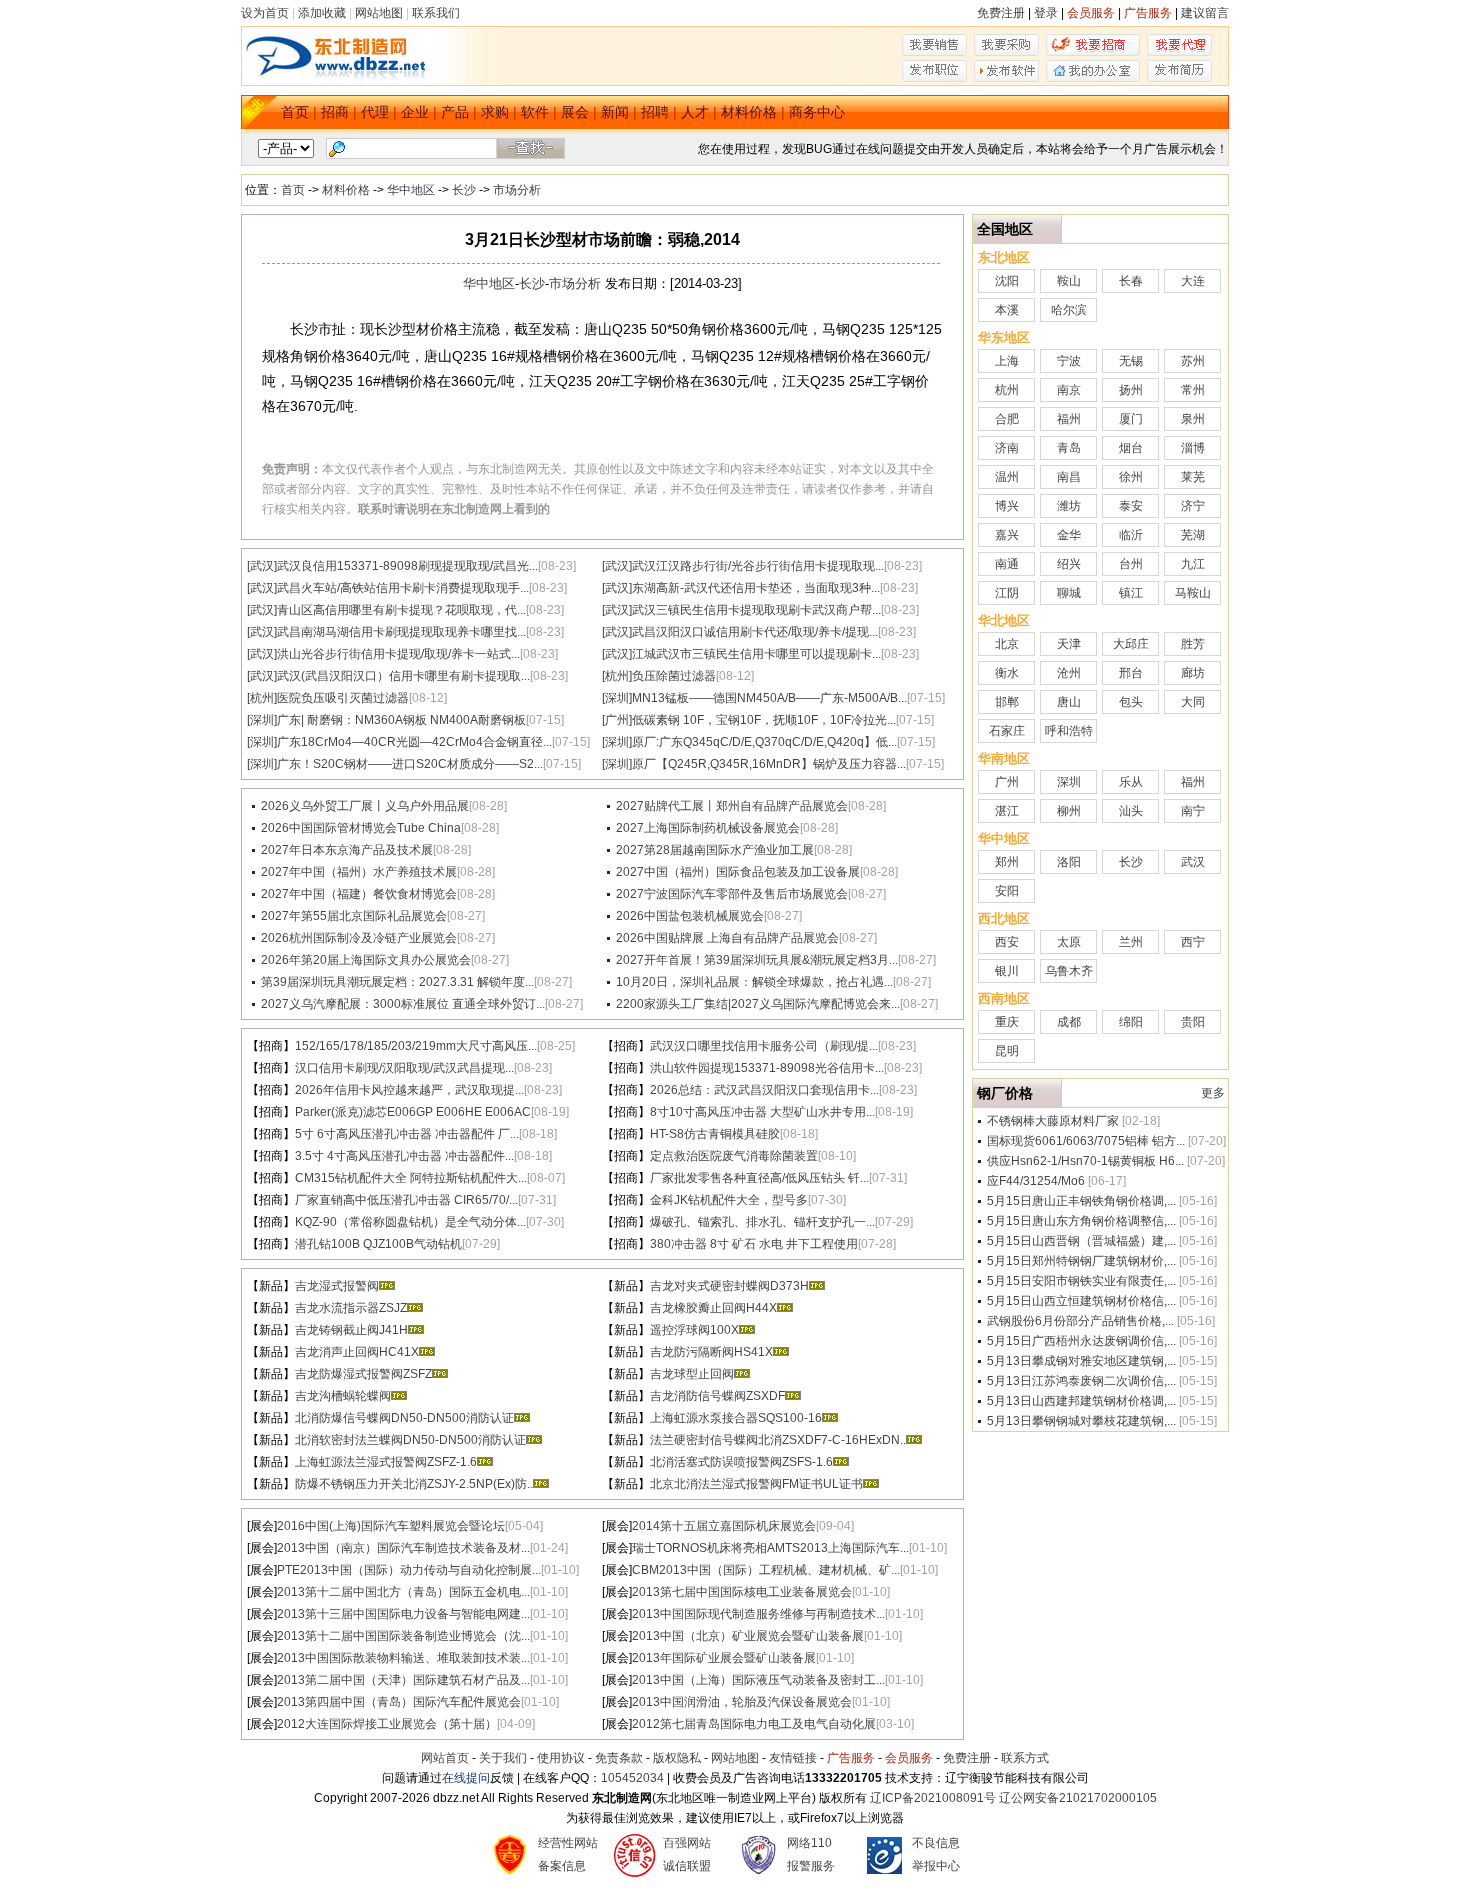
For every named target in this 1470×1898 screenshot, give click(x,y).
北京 (1007, 644)
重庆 (1007, 1022)
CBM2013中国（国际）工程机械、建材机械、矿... (766, 1570)
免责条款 (619, 1758)
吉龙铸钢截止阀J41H (351, 1330)
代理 (375, 112)
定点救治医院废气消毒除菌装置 (734, 1156)
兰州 (1131, 942)
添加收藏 (322, 13)
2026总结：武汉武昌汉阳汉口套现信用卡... (764, 1090)
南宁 (1193, 811)
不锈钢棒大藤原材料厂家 (1053, 1121)
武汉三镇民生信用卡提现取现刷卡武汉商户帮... (756, 610)
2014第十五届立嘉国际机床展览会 (724, 1526)
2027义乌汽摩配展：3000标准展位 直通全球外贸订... (403, 1004)
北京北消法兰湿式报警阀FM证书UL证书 (756, 1484)
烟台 (1131, 448)
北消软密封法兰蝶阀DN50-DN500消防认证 (410, 1440)
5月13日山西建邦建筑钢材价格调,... (1081, 1401)
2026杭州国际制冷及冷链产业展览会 (359, 938)
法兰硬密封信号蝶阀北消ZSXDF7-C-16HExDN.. (778, 1440)
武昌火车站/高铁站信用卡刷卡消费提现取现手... (403, 588)
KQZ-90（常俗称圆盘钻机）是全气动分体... (410, 1222)
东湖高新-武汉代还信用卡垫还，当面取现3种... (756, 588)
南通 (1007, 564)
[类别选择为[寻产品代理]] (1179, 52)
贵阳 (1193, 1022)
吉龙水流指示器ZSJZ (351, 1308)
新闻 (615, 112)
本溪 (1007, 310)
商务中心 (817, 112)
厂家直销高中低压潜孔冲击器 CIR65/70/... (406, 1200)
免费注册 (1001, 13)
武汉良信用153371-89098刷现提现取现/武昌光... (407, 566)
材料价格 (749, 112)
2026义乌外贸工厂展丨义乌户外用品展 (365, 806)
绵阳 (1131, 1022)
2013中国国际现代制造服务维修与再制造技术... (758, 1614)
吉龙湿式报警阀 (337, 1286)
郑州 (1007, 862)
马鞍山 (1193, 593)
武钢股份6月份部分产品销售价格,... (1080, 1321)
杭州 (1007, 390)
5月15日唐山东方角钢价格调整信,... (1081, 1221)
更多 (1213, 1093)
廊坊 (1193, 673)
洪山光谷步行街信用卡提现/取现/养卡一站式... (398, 654)
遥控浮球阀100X (694, 1330)
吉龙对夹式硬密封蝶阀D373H (729, 1286)
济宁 (1193, 506)
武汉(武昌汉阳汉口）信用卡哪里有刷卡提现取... (403, 676)
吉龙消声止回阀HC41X (357, 1352)
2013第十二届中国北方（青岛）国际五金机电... (403, 1592)
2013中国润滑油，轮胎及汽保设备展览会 (742, 1702)
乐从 (1131, 782)
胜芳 (1193, 644)
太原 (1069, 942)
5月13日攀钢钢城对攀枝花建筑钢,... (1081, 1421)
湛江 (1007, 811)
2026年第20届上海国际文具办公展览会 (366, 960)
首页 (295, 112)
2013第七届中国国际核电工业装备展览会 (742, 1592)
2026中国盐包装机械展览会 (690, 916)
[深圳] (617, 698)
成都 (1069, 1022)
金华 (1069, 535)
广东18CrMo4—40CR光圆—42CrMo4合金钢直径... (414, 742)
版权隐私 (677, 1758)
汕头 (1131, 811)
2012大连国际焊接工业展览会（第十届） (387, 1724)
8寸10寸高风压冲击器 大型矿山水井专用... (762, 1112)
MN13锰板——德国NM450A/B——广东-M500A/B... (769, 698)
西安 (1007, 942)
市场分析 (517, 190)
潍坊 (1069, 506)
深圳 (1069, 782)
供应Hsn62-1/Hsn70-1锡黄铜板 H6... (1085, 1161)
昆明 (1007, 1051)
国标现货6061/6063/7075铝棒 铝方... (1086, 1141)
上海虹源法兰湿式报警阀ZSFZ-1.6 (386, 1462)
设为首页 (265, 13)
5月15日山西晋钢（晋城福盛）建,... (1081, 1241)
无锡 (1131, 361)
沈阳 (1007, 281)
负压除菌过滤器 (674, 676)
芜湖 (1193, 535)
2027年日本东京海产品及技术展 (347, 850)
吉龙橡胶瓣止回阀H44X (713, 1308)
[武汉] (262, 566)
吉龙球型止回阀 (692, 1374)
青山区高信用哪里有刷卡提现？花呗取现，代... (401, 610)
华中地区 (411, 190)
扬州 (1131, 390)
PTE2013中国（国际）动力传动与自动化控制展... (409, 1570)
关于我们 (503, 1758)
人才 (695, 112)
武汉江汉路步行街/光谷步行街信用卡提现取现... (758, 566)
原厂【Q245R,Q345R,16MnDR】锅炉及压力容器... (769, 764)
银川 (1007, 971)
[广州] (617, 720)
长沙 (464, 190)
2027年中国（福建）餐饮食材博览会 (359, 894)
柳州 (1069, 811)
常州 (1193, 390)
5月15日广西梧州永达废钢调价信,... (1081, 1341)
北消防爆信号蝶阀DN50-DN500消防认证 (404, 1418)
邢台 (1131, 673)
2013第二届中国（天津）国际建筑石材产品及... (403, 1680)
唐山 (1069, 702)
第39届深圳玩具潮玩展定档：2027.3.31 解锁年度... (397, 982)
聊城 (1069, 593)
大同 (1193, 702)
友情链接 (793, 1758)
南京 (1069, 390)
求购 (495, 112)
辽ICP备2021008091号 (933, 1798)
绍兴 (1069, 564)
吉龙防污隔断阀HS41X (711, 1352)
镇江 (1131, 593)
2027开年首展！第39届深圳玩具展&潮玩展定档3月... (757, 960)
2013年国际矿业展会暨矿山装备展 (724, 1658)
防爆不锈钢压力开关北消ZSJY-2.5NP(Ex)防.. (414, 1484)
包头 (1131, 702)
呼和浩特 (1069, 731)
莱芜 (1193, 477)
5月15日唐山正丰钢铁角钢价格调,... (1081, 1201)
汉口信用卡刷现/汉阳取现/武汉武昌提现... (404, 1068)
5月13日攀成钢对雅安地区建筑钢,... (1081, 1361)
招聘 (655, 112)
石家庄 (1007, 731)
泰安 (1131, 506)
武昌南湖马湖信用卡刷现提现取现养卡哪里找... (401, 632)
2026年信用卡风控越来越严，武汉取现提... (409, 1090)
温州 (1007, 477)
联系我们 (436, 13)
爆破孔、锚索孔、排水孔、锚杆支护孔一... (762, 1222)
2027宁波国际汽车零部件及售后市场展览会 (732, 894)
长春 (1131, 281)
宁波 (1069, 361)
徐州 (1131, 477)
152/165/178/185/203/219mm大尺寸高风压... (416, 1046)
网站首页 (445, 1758)
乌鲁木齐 (1069, 971)
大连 (1193, 281)
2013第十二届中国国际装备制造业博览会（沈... (403, 1636)
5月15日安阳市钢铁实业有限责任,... (1081, 1281)
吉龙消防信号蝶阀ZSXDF (717, 1396)
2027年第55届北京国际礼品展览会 (354, 916)
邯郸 (1007, 702)
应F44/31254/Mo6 (1036, 1181)
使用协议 (561, 1758)
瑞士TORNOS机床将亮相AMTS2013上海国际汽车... (770, 1548)
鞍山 (1069, 281)
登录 (1046, 13)
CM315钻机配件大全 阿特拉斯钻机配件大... (411, 1178)
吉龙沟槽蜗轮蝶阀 (343, 1396)
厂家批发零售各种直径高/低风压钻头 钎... (759, 1178)
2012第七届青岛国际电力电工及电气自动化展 (754, 1724)
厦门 (1131, 419)
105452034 (632, 1778)
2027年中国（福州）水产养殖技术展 (359, 872)
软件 (535, 112)
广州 (1007, 782)
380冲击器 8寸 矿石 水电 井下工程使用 (754, 1244)
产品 (455, 112)
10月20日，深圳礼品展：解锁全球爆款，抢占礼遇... (754, 982)
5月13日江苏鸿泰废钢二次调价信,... (1081, 1381)
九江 (1193, 564)
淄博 (1193, 448)
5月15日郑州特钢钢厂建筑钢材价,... (1081, 1261)
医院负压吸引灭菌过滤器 (343, 698)
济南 (1007, 448)
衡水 (1007, 673)
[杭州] (617, 676)
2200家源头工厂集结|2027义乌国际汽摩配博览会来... (758, 1004)
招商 (335, 112)
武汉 (1193, 862)
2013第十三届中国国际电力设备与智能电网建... (403, 1614)
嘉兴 (1007, 535)
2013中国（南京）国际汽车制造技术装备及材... (403, 1548)
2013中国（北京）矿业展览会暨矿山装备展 (748, 1636)
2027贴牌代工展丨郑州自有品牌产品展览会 (732, 806)
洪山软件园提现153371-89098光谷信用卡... (767, 1068)
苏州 (1193, 361)
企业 (415, 112)
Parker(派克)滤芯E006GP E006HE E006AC (413, 1112)
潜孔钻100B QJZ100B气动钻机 (378, 1244)
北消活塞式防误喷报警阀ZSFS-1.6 (741, 1462)
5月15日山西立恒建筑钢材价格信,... (1081, 1301)
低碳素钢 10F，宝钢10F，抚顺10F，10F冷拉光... (764, 720)
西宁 (1193, 942)
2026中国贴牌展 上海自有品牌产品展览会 (727, 938)
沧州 (1069, 673)
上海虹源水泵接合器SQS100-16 (736, 1418)
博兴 (1007, 506)
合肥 (1007, 419)
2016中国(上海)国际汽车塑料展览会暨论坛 (391, 1526)
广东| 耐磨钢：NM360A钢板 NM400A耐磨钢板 (401, 720)
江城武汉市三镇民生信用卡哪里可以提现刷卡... (756, 654)
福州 (1069, 419)
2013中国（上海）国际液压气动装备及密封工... (758, 1680)
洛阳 (1069, 862)
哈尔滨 (1069, 310)
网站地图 (379, 13)
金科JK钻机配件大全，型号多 (729, 1200)
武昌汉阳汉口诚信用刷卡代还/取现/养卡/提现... (755, 632)
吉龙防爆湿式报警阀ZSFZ (363, 1374)
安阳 (1007, 891)
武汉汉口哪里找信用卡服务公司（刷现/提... (764, 1046)
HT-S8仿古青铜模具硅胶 (715, 1134)
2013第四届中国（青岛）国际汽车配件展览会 (399, 1702)
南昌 (1069, 477)
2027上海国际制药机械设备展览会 (708, 828)
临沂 (1131, 535)
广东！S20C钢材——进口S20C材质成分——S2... (410, 764)
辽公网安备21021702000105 (1078, 1798)
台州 (1131, 564)
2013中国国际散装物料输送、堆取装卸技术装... (403, 1658)
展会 (575, 112)
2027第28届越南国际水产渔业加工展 (715, 850)
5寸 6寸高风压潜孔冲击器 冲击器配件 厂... (407, 1134)
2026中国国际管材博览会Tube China (361, 828)
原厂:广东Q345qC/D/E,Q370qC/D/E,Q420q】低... (764, 742)
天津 (1069, 644)
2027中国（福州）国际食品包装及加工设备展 (738, 872)
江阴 (1007, 593)
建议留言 (1205, 13)
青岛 (1069, 448)
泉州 (1193, 419)
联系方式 (1025, 1758)
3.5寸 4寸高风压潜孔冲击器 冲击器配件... (404, 1156)
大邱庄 (1131, 644)
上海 (1007, 361)
